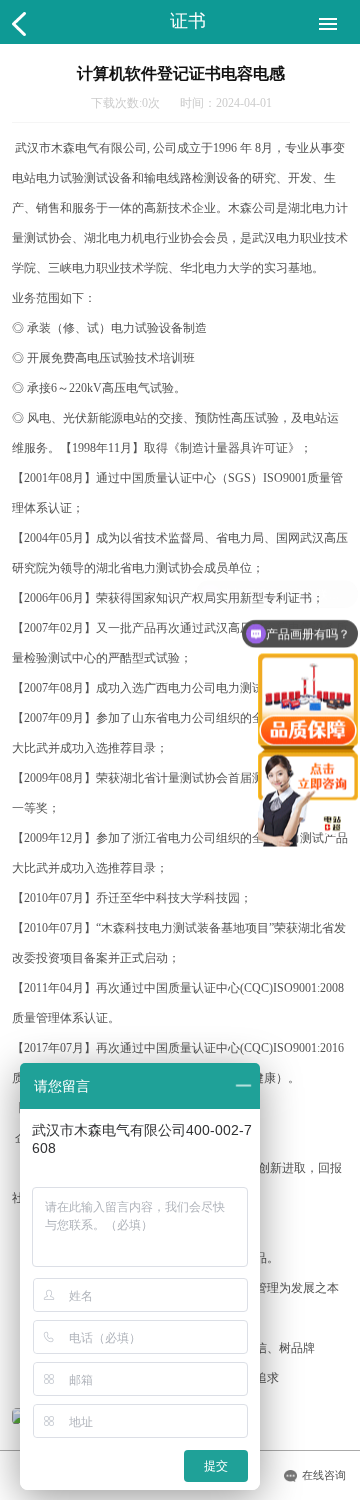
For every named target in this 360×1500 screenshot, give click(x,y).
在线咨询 (324, 1475)
